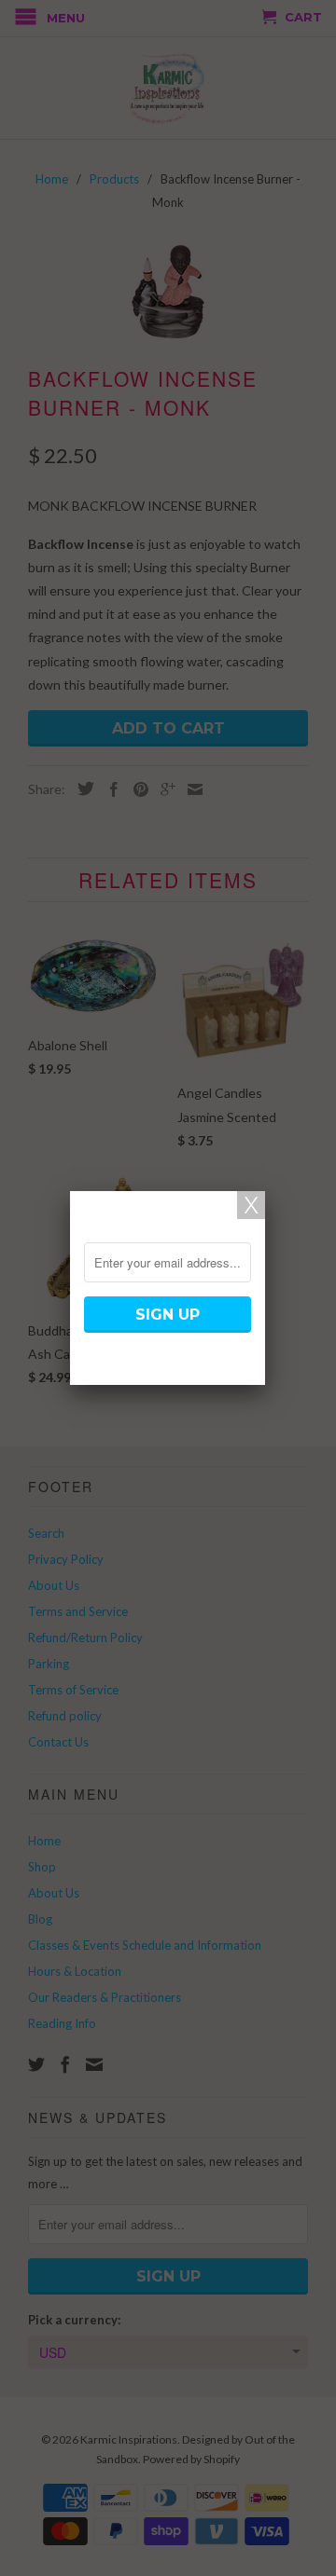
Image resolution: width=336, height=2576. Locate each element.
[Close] (251, 1205)
